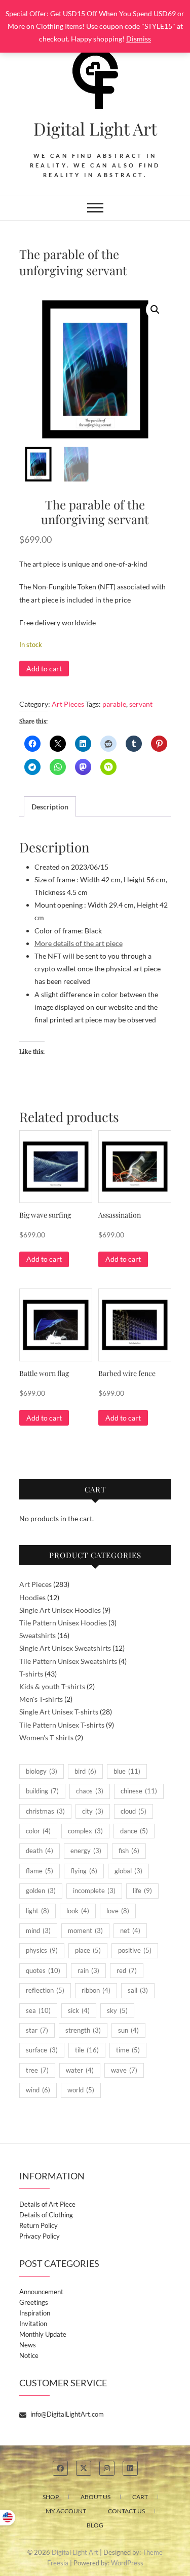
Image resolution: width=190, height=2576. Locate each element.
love (118, 1911)
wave (124, 2070)
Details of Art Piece (47, 2204)
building (42, 1791)
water (80, 2070)
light (37, 1911)
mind (38, 1930)
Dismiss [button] (139, 39)
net (130, 1930)
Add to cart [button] (44, 1259)
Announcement (41, 2292)
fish (129, 1851)
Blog (95, 2525)
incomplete (94, 1891)
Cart (140, 2497)
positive (135, 1950)
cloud (134, 1811)
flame (40, 1871)
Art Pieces (68, 704)
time (128, 2050)
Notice (29, 2355)
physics (42, 1950)
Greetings (34, 2302)
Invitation (33, 2324)
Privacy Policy (40, 2236)
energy (86, 1851)
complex (85, 1831)
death (40, 1851)
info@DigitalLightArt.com (66, 2414)
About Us (96, 2497)
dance (134, 1831)
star (37, 2030)
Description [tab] (50, 807)
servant (141, 704)
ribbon (96, 1990)
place (88, 1950)
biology (42, 1771)
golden (41, 1891)
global (128, 1871)
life (142, 1891)
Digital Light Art (95, 128)
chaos (90, 1791)
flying (84, 1871)
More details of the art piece (79, 943)
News (28, 2345)
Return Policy (39, 2225)
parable (114, 704)
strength (83, 2030)
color (38, 1831)
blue (127, 1771)
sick (79, 2010)
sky (117, 2010)
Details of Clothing (46, 2215)
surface (42, 2050)
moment (85, 1930)
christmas (45, 1811)
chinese (139, 1791)
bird (85, 1771)
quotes (43, 1970)
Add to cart (44, 669)
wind (38, 2090)
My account (66, 2511)
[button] (155, 310)
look (78, 1911)
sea (38, 2010)
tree (37, 2070)
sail (138, 1990)
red (127, 1970)
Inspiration (35, 2313)
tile (87, 2050)
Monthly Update (43, 2334)
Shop (51, 2497)
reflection (45, 1990)
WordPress (127, 2563)
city (93, 1811)
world (81, 2090)
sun (128, 2030)
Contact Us (126, 2511)
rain (88, 1970)
